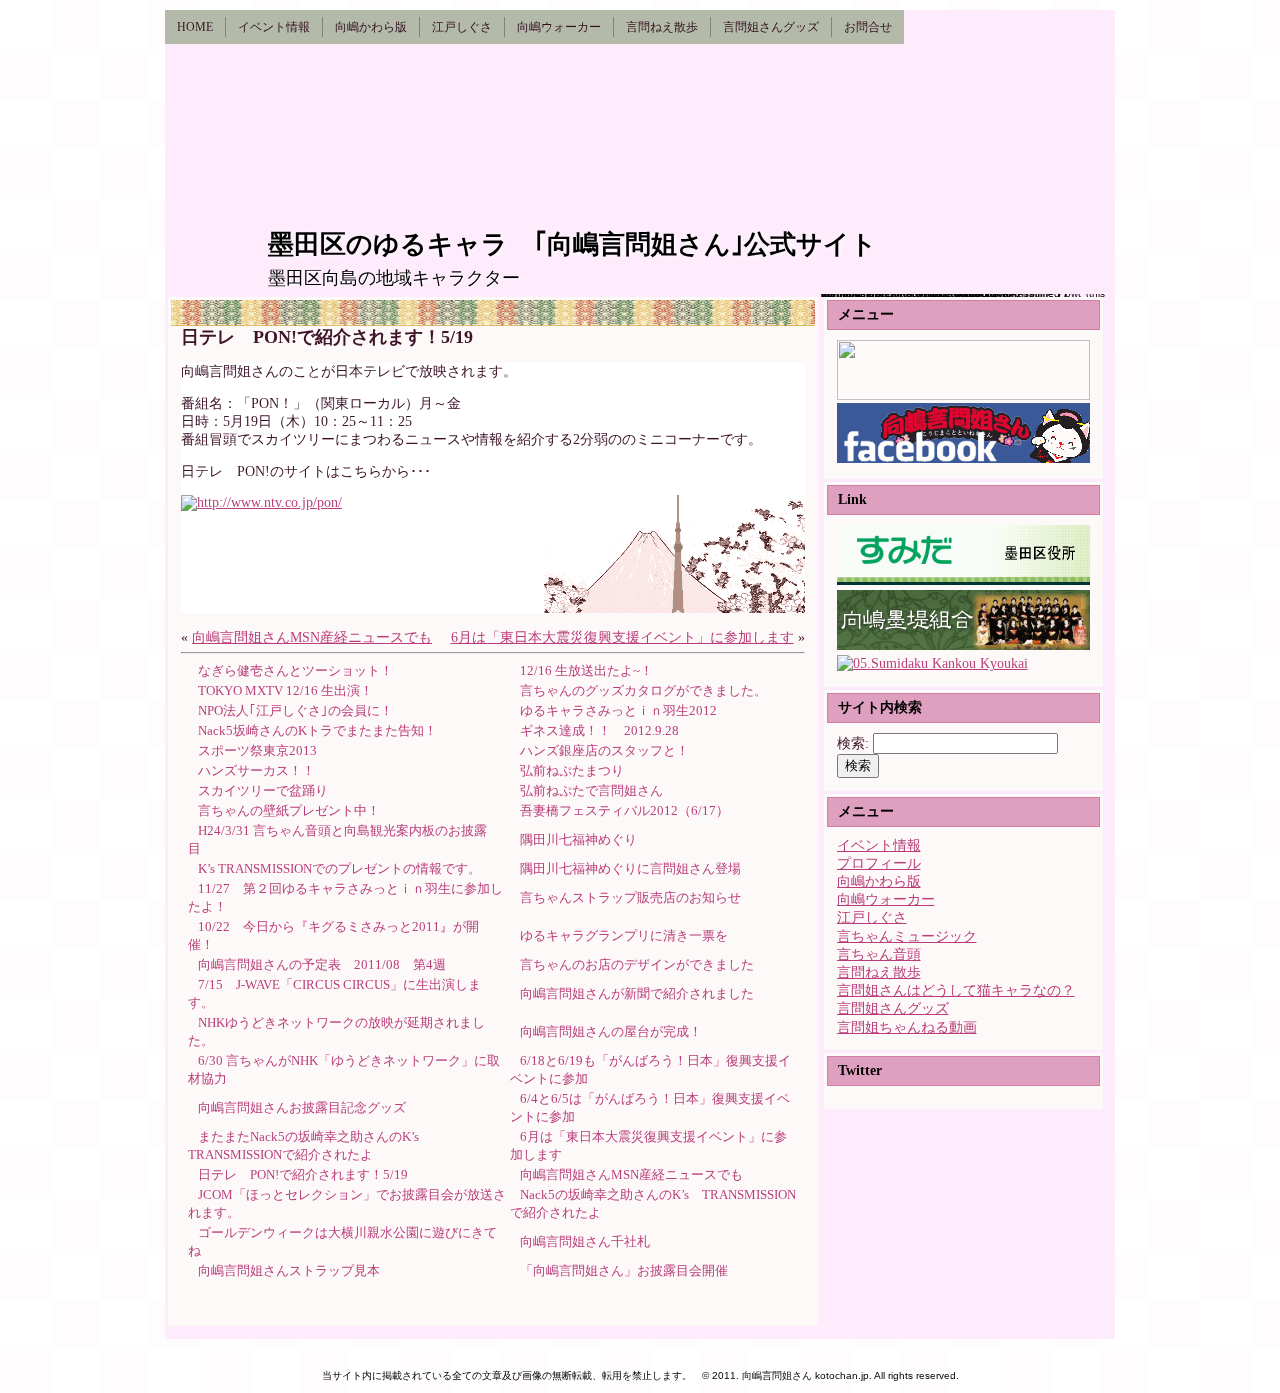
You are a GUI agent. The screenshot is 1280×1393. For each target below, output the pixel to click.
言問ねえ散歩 (879, 972)
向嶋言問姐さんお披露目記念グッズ (302, 1107)
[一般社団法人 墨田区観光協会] (932, 663)
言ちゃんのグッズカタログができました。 (643, 690)
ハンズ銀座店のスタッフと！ (604, 750)
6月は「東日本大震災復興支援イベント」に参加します (622, 637)
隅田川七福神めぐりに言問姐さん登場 (630, 868)
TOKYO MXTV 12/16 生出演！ (285, 690)
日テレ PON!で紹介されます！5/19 (303, 1174)
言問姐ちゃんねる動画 (907, 1027)
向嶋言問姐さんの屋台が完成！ (611, 1031)
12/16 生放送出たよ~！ (586, 670)
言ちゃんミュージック (907, 936)
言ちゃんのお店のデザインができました (637, 964)
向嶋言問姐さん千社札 (585, 1241)
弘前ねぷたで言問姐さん (591, 790)
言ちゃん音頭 (879, 954)
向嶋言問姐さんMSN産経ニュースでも (312, 637)
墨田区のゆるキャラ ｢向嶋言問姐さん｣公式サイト (572, 244)
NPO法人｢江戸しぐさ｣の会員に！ (295, 710)
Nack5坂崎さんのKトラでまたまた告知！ (317, 730)
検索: (853, 743)
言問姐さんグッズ (893, 1008)
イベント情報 (879, 845)
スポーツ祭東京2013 (257, 750)
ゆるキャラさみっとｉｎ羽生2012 (618, 710)
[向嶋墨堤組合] (963, 645)
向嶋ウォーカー (886, 899)
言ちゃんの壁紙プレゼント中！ (289, 810)
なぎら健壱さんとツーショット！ (295, 670)
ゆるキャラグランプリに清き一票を (624, 935)
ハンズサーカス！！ (256, 770)
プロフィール (879, 863)
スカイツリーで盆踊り (263, 790)
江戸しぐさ (872, 917)
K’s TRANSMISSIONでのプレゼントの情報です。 (339, 868)
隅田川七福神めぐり (578, 839)
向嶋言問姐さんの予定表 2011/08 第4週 (322, 964)
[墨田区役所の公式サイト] (963, 580)
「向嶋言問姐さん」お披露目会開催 (624, 1270)
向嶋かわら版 (879, 881)
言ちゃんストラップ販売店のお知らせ (630, 897)
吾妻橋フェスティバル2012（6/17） (624, 810)
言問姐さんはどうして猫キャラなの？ (956, 990)
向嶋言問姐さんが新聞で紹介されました (637, 993)
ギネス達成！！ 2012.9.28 (599, 730)
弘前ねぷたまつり (572, 770)
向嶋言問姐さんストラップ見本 (289, 1270)
